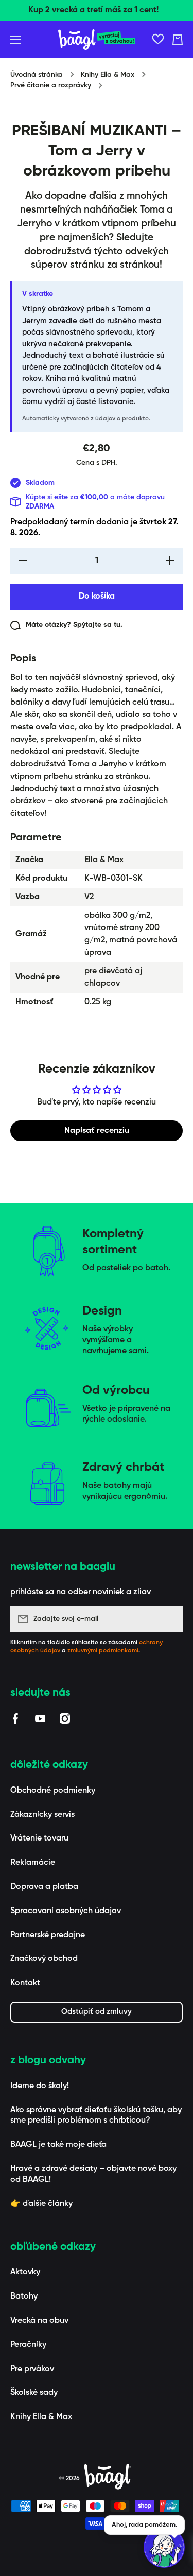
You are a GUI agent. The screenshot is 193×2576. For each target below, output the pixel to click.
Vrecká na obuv (39, 2321)
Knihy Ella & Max (108, 75)
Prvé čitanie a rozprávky (51, 85)
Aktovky (25, 2272)
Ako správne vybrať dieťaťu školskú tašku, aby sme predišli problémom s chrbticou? (96, 2116)
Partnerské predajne (48, 1935)
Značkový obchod (44, 1959)
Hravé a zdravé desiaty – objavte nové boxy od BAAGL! (93, 2174)
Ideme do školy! (40, 2086)
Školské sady (34, 2393)
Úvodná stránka (37, 75)
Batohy (24, 2297)
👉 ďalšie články (41, 2204)
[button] (178, 40)
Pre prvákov (32, 2369)
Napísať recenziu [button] (97, 1131)
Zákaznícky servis (42, 1815)
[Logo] (97, 40)
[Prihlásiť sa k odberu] (170, 1619)
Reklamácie (33, 1863)
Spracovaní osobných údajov (66, 1911)
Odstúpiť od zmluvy (97, 2012)
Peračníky (28, 2345)
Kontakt (25, 1983)
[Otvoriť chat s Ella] (164, 2547)
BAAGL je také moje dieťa (58, 2145)
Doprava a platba (44, 1887)
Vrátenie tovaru (39, 1838)
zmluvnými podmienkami (103, 1651)
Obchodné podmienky (53, 1791)
